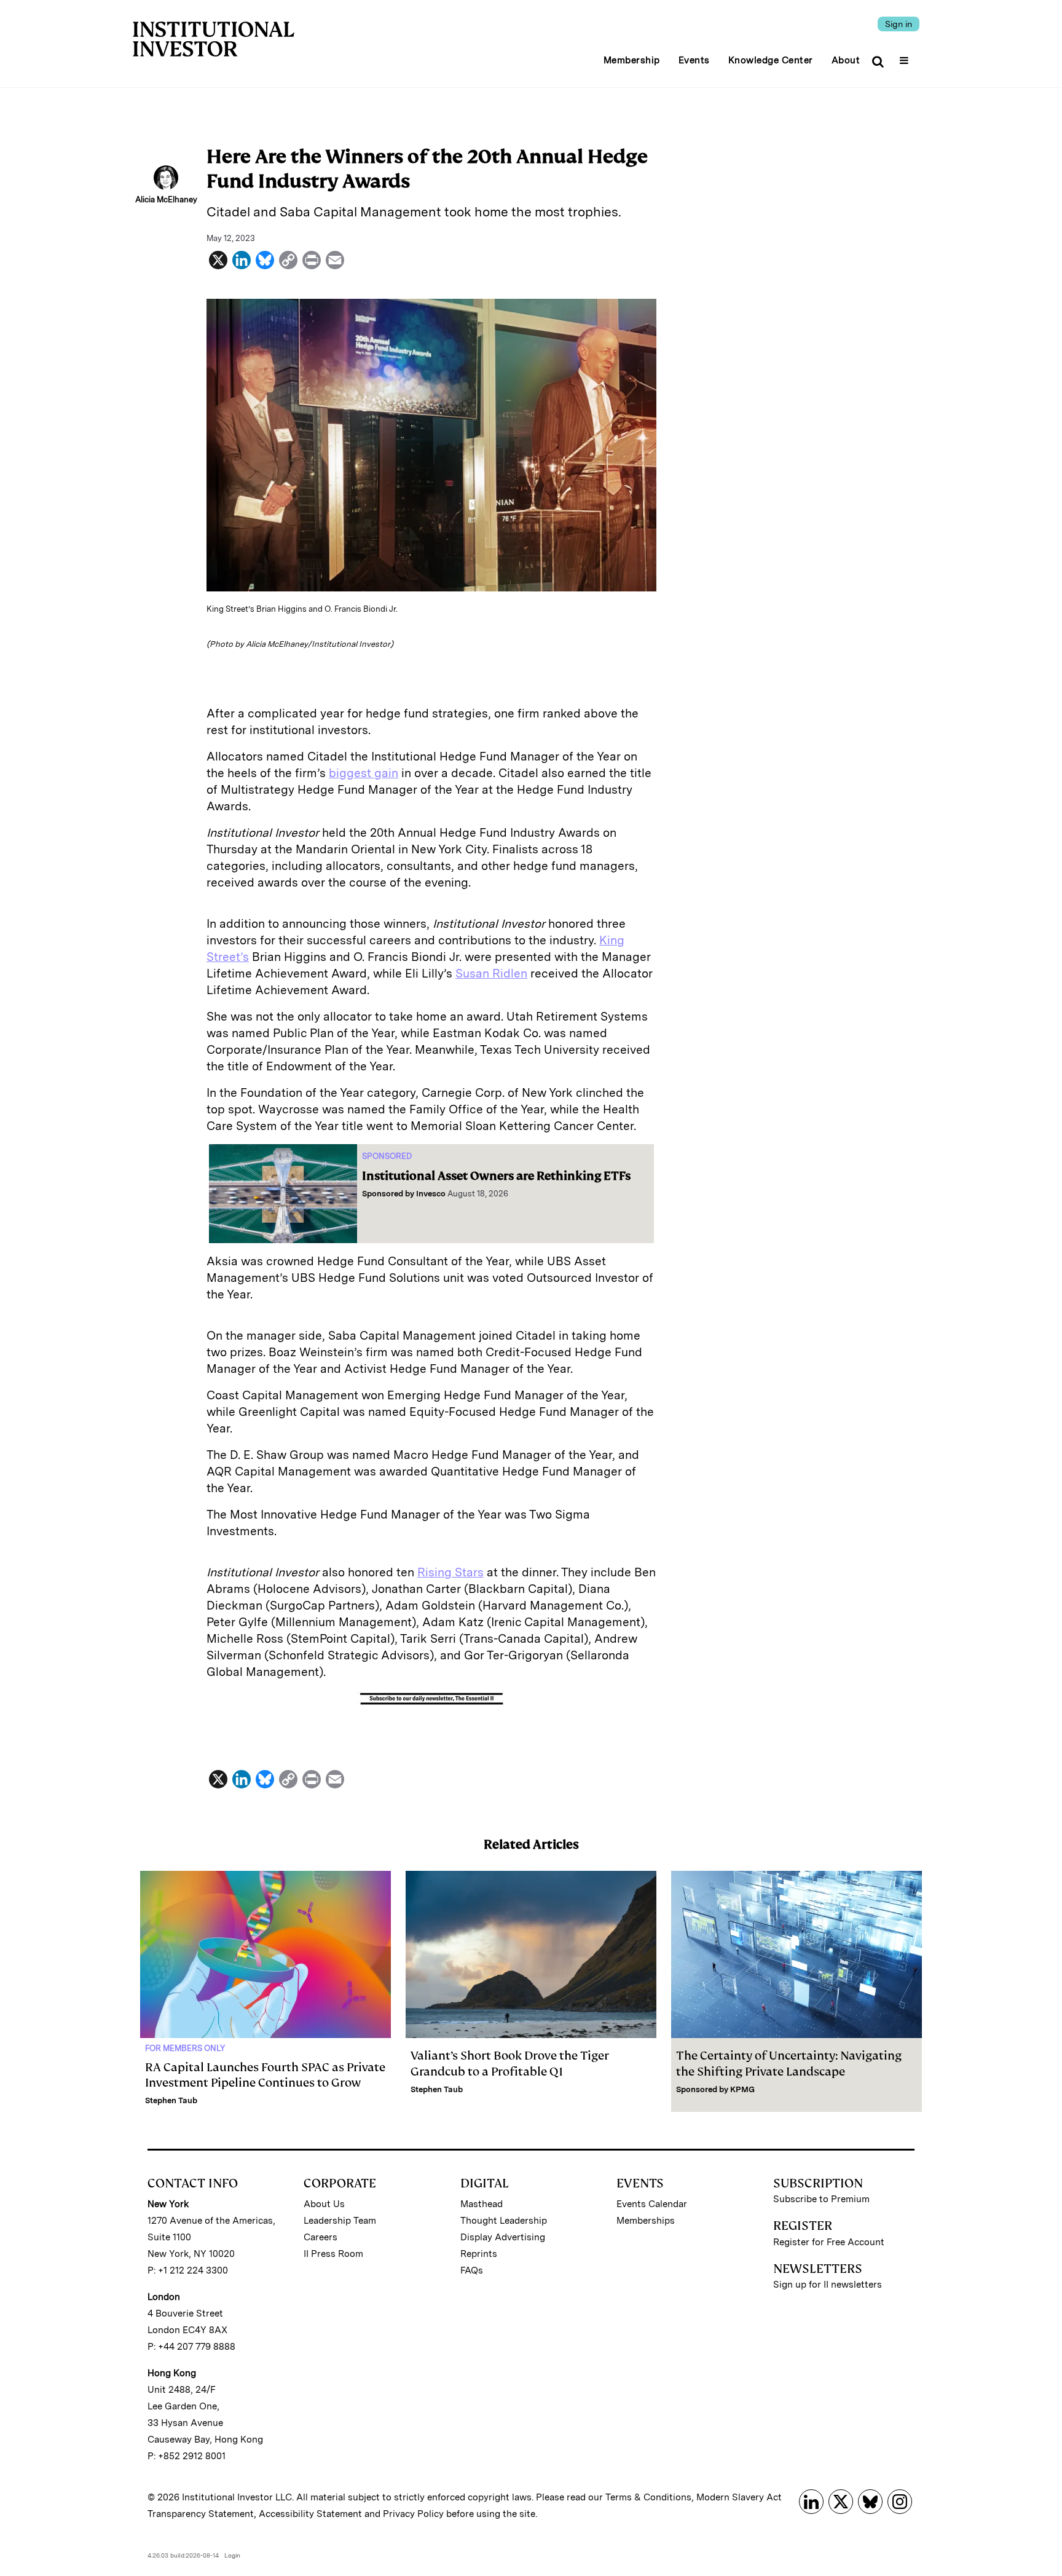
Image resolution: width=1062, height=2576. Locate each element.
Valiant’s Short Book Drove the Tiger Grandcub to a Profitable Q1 (510, 2063)
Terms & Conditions (648, 2497)
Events (694, 60)
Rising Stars (450, 1572)
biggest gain (364, 773)
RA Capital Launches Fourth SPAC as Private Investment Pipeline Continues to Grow (265, 2075)
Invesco (431, 1194)
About (846, 60)
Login (232, 2555)
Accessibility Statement (310, 2514)
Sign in (899, 24)
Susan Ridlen (491, 974)
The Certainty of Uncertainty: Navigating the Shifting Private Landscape (789, 2063)
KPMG (742, 2089)
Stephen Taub (171, 2100)
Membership (632, 60)
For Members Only (185, 2048)
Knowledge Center (771, 60)
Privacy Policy (413, 2514)
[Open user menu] (906, 57)
